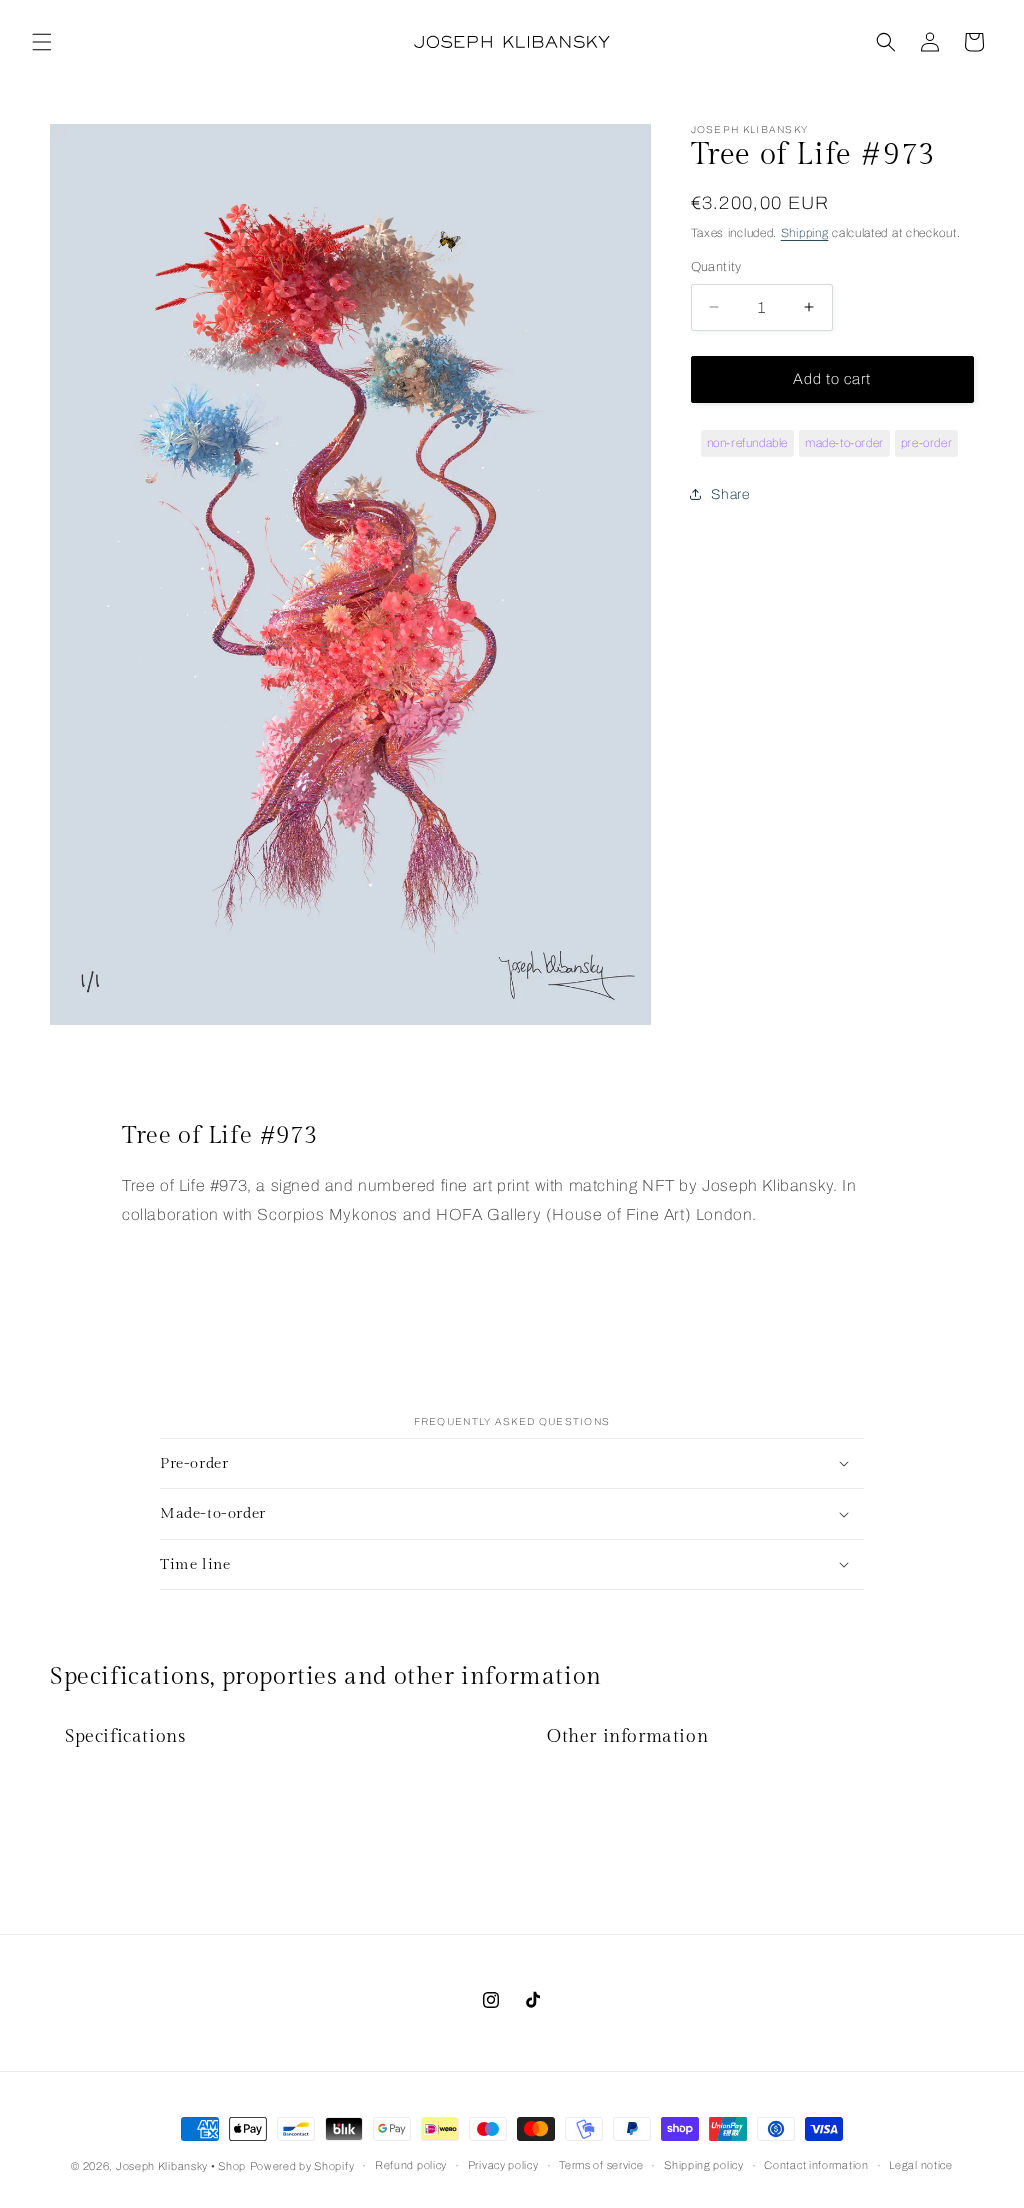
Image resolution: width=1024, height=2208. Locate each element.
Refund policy (411, 2165)
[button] (42, 42)
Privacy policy (503, 2165)
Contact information (816, 2165)
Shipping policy (704, 2165)
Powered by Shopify (302, 2166)
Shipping (805, 233)
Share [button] (730, 494)
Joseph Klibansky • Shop (181, 2166)
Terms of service (601, 2165)
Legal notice (920, 2165)
